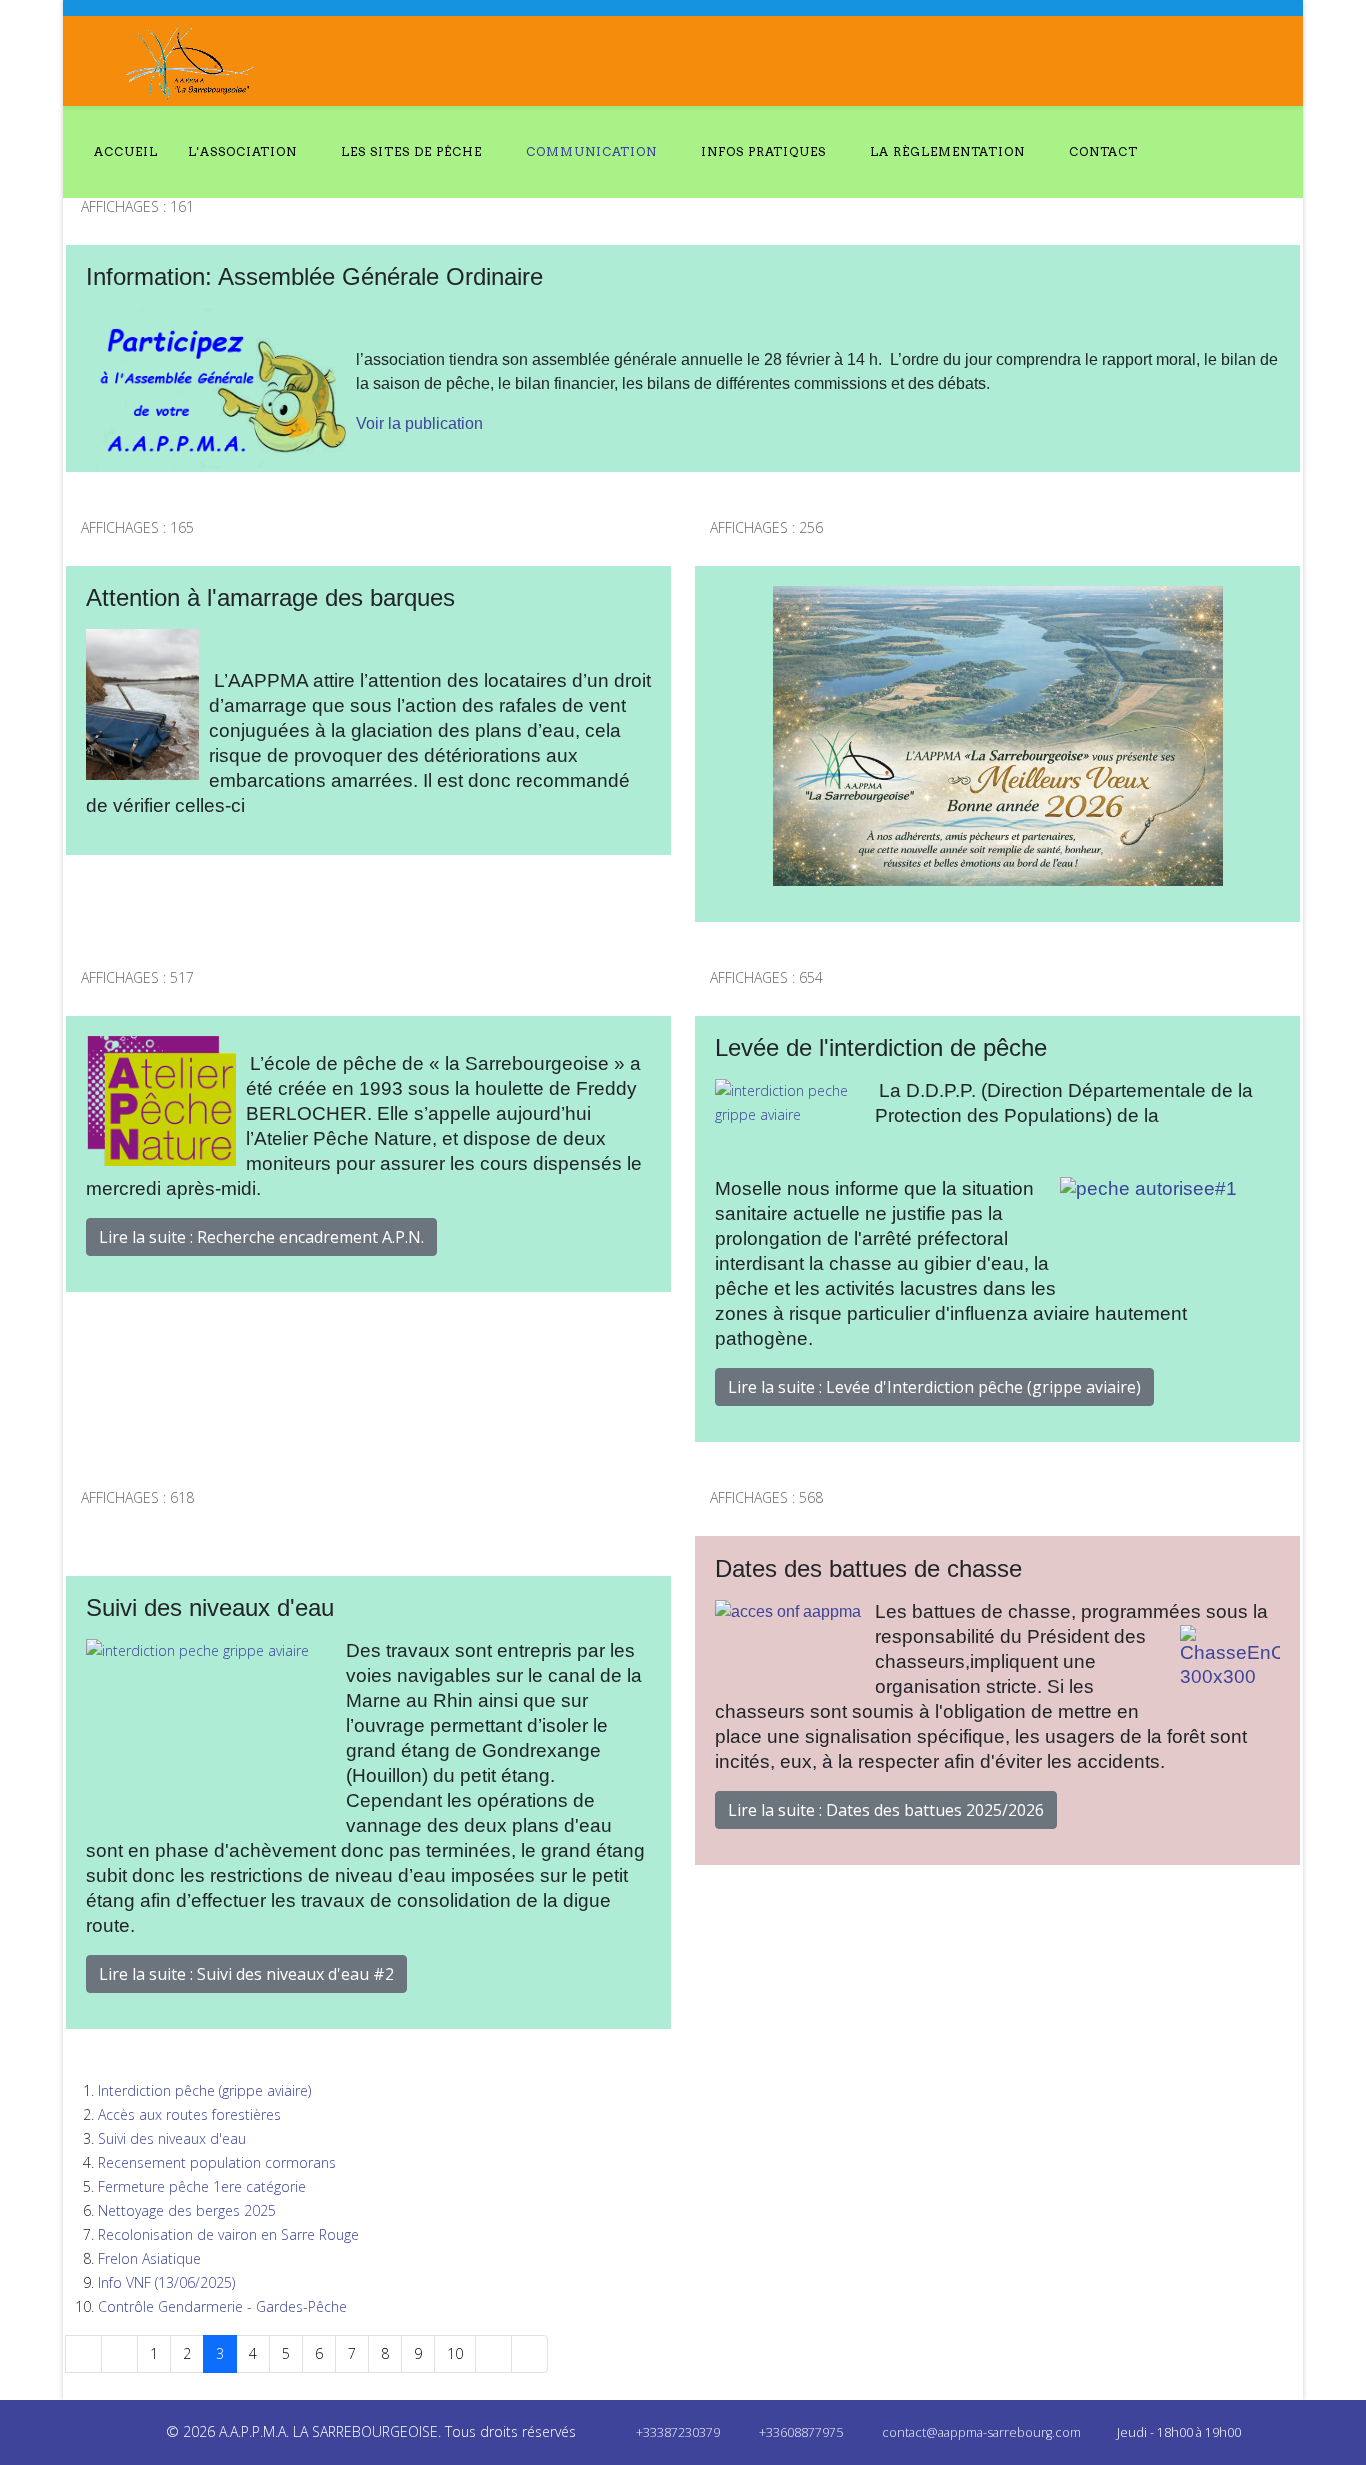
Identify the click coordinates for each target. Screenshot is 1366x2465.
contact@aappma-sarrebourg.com (981, 2432)
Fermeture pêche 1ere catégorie (202, 2186)
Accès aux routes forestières (189, 2114)
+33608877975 (801, 2432)
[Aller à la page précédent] (119, 2354)
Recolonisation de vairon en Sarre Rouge (228, 2234)
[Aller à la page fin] (529, 2354)
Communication (591, 151)
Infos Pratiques (763, 151)
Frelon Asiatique (149, 2258)
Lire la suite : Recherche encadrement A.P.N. (261, 1237)
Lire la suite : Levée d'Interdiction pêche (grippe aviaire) (934, 1387)
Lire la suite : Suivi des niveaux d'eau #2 (246, 1974)
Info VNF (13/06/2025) (166, 2282)
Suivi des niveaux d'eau (172, 2138)
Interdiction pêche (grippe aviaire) (204, 2090)
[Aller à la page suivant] (493, 2354)
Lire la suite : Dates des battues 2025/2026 (886, 1810)
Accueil (126, 151)
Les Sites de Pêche (411, 151)
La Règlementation (947, 151)
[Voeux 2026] (997, 736)
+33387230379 (678, 2432)
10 (455, 2353)
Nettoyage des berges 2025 (187, 2210)
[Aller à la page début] (83, 2354)
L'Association (242, 151)
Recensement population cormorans (217, 2162)
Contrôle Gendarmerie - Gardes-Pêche (222, 2306)
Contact (1103, 151)
